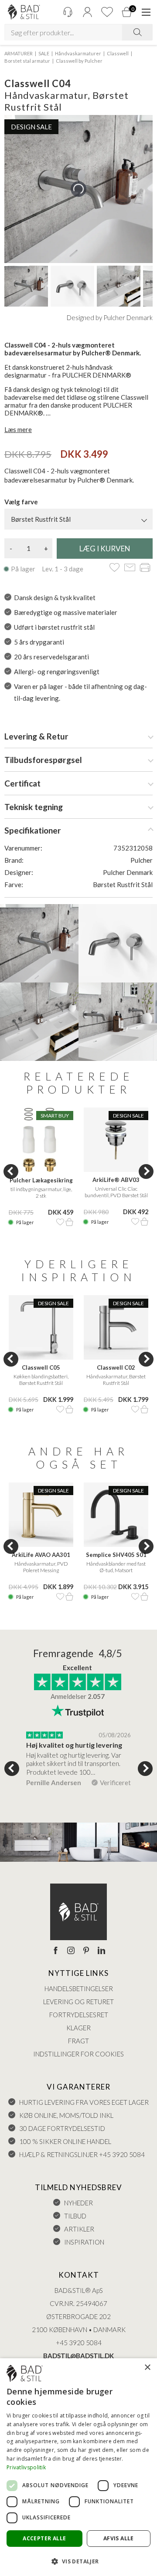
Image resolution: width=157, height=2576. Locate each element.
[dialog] (78, 2467)
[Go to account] (87, 12)
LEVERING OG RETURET (78, 2002)
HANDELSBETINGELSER (79, 1989)
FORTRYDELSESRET (79, 2015)
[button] (78, 2561)
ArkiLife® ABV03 (116, 1180)
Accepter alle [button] (44, 2538)
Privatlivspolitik (26, 2467)
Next (146, 1172)
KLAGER (78, 2028)
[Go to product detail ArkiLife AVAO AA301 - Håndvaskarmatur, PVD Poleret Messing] (41, 1515)
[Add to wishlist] (114, 568)
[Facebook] (56, 1951)
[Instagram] (71, 1951)
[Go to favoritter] (107, 12)
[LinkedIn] (101, 1951)
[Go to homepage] (24, 12)
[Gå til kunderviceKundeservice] (68, 12)
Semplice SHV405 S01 (116, 1555)
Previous (11, 1172)
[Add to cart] (69, 1222)
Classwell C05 (41, 1367)
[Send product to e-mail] (130, 568)
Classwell (118, 53)
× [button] (147, 2368)
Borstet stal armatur (27, 61)
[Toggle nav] (146, 12)
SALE (44, 53)
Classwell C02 (116, 1367)
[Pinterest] (86, 1951)
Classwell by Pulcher (79, 61)
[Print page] (145, 568)
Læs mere (18, 429)
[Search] (137, 32)
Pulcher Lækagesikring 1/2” (41, 1181)
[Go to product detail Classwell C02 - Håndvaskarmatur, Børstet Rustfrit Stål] (116, 1327)
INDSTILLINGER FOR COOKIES (78, 2054)
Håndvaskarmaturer (78, 53)
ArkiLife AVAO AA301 (41, 1555)
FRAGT (78, 2041)
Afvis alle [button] (119, 2538)
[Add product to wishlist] (60, 1222)
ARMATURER (19, 53)
